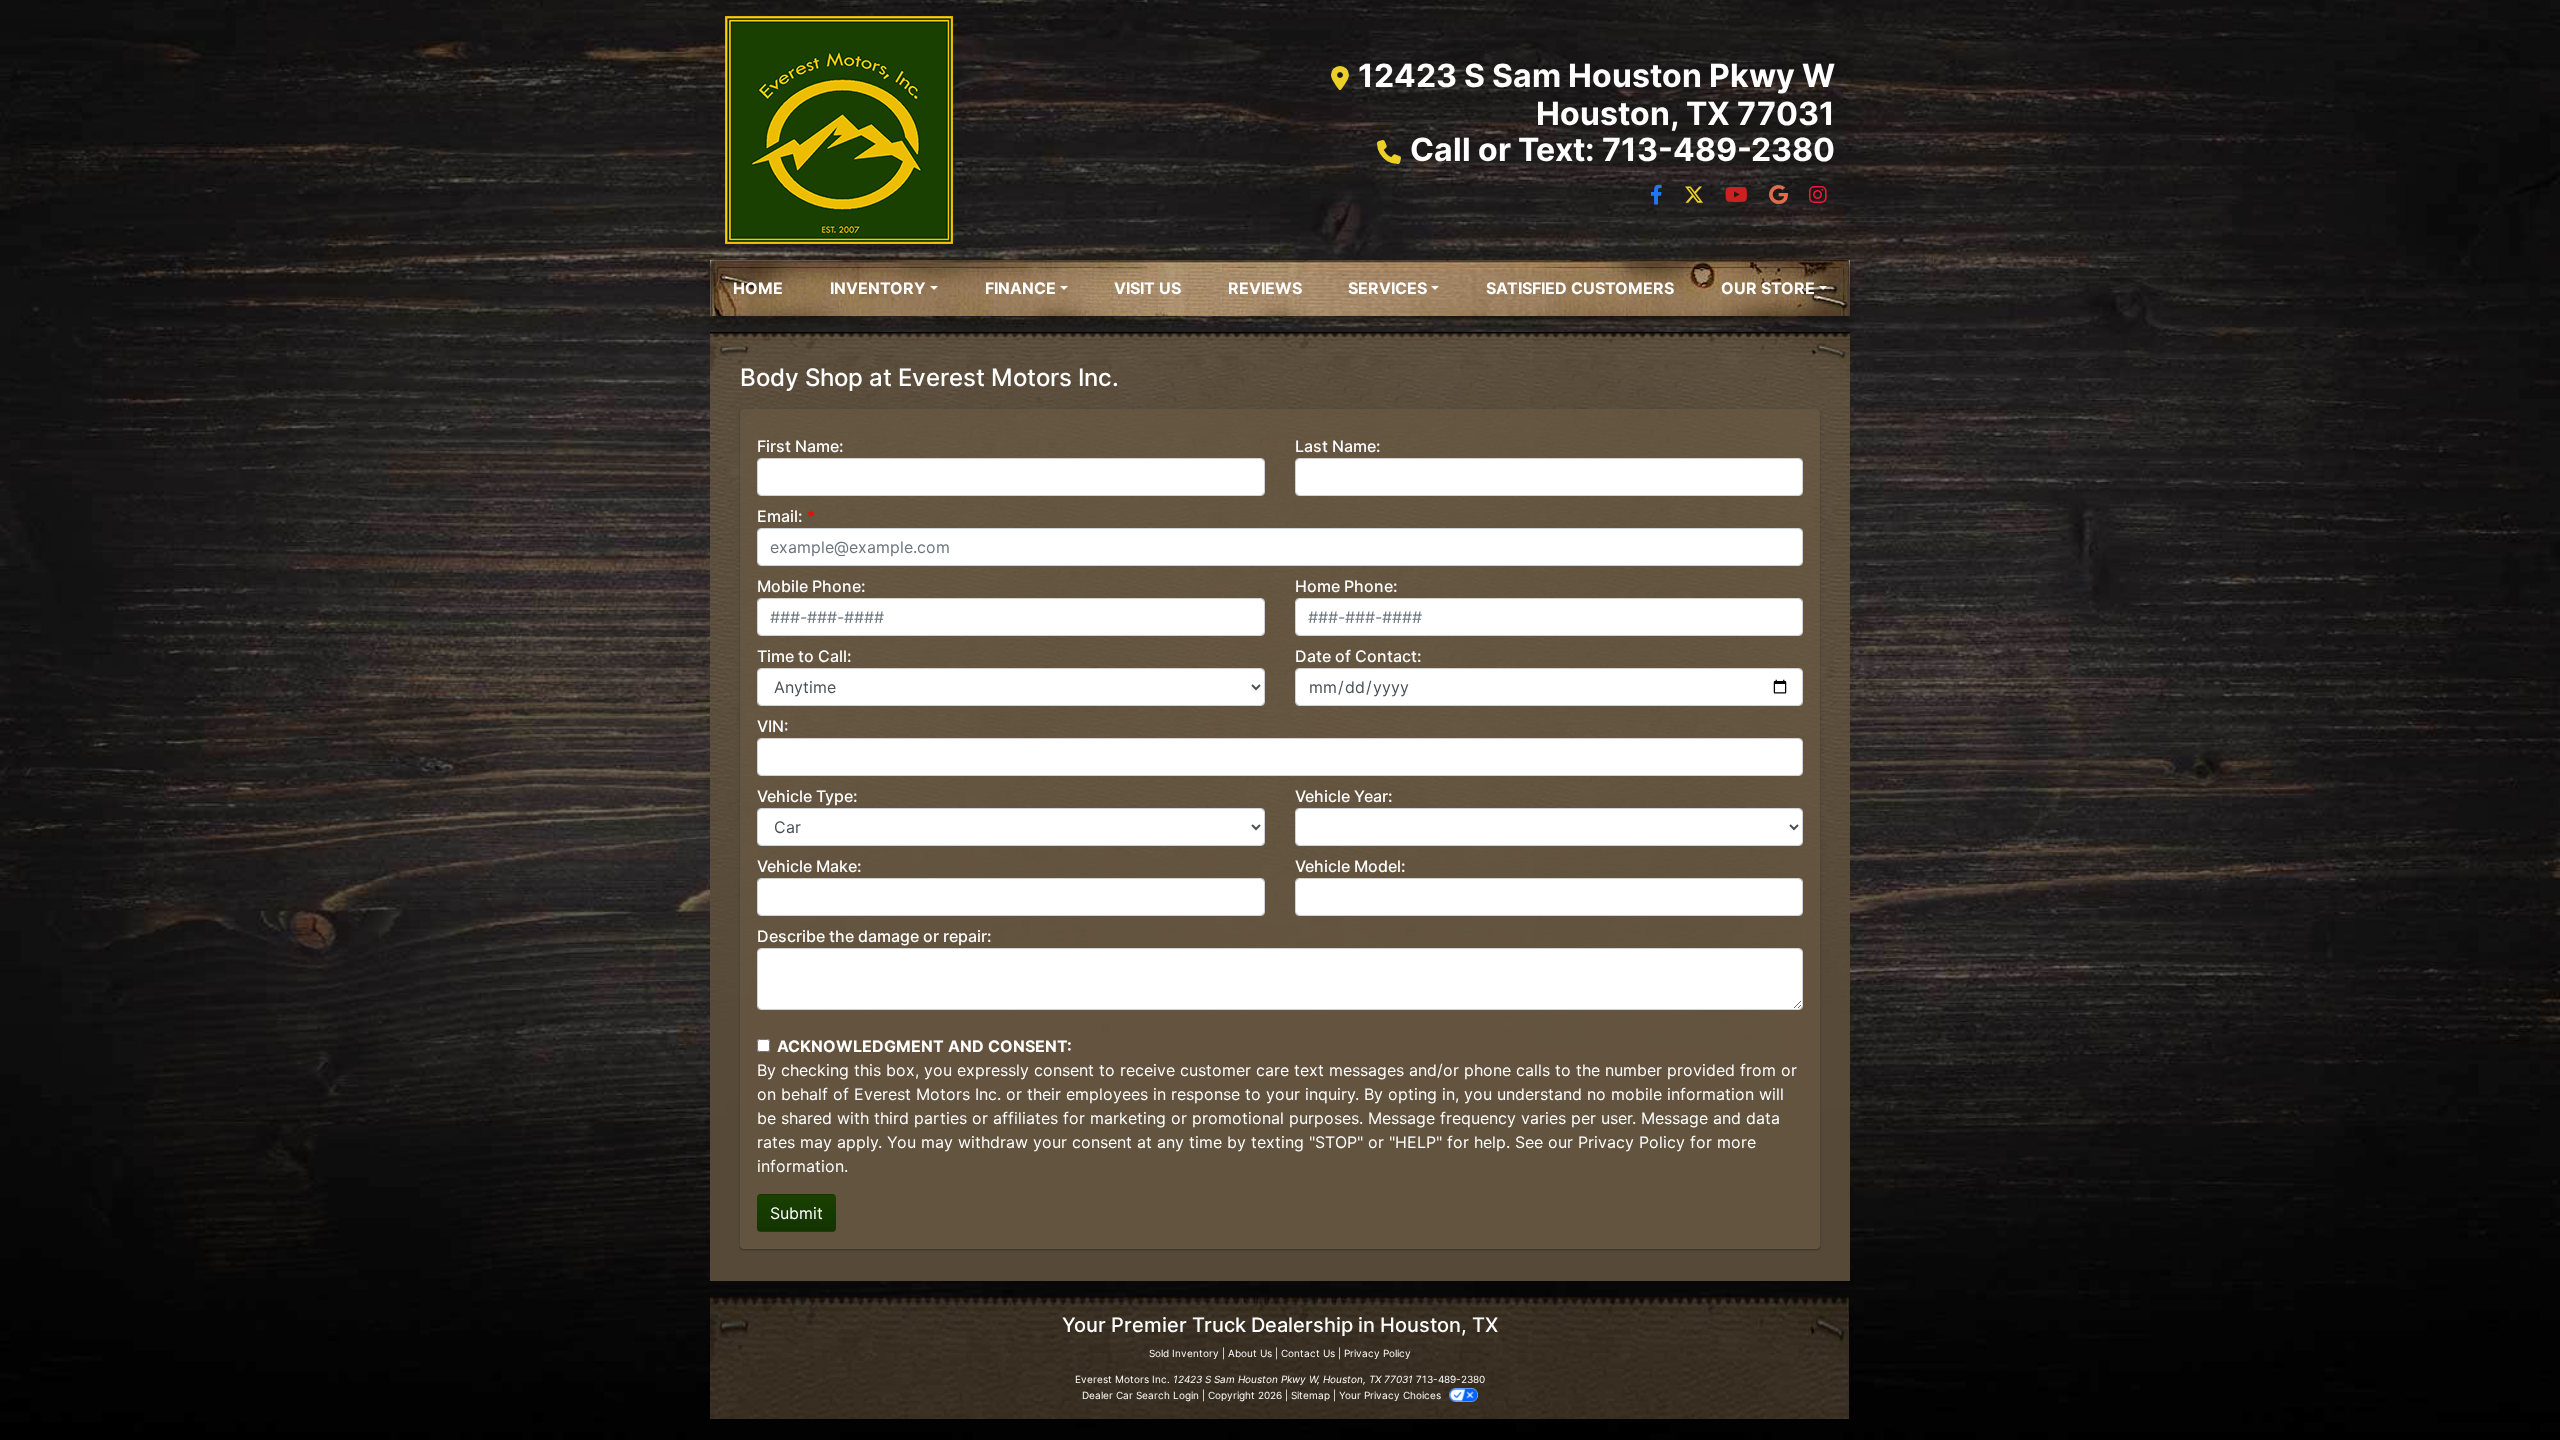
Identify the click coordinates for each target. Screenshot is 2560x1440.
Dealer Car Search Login (1140, 1395)
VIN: (773, 726)
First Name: (800, 446)
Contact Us (1308, 1353)
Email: (780, 516)
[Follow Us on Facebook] (1659, 196)
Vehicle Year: (1344, 796)
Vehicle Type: (807, 796)
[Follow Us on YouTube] (1739, 196)
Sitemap (1310, 1395)
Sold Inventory (1184, 1353)
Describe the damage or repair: (874, 936)
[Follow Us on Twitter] (1696, 196)
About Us (1250, 1353)
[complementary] (2500, 1380)
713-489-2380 (1450, 1379)
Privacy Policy (1631, 1142)
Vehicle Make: (809, 866)
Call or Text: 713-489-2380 (1622, 149)
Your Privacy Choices (1391, 1395)
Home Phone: (1346, 586)
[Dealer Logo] (839, 130)
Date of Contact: (1358, 656)
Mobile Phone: (811, 586)
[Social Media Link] (1781, 196)
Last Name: (1338, 446)
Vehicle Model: (1350, 866)
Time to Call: (804, 656)
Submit (796, 1213)
